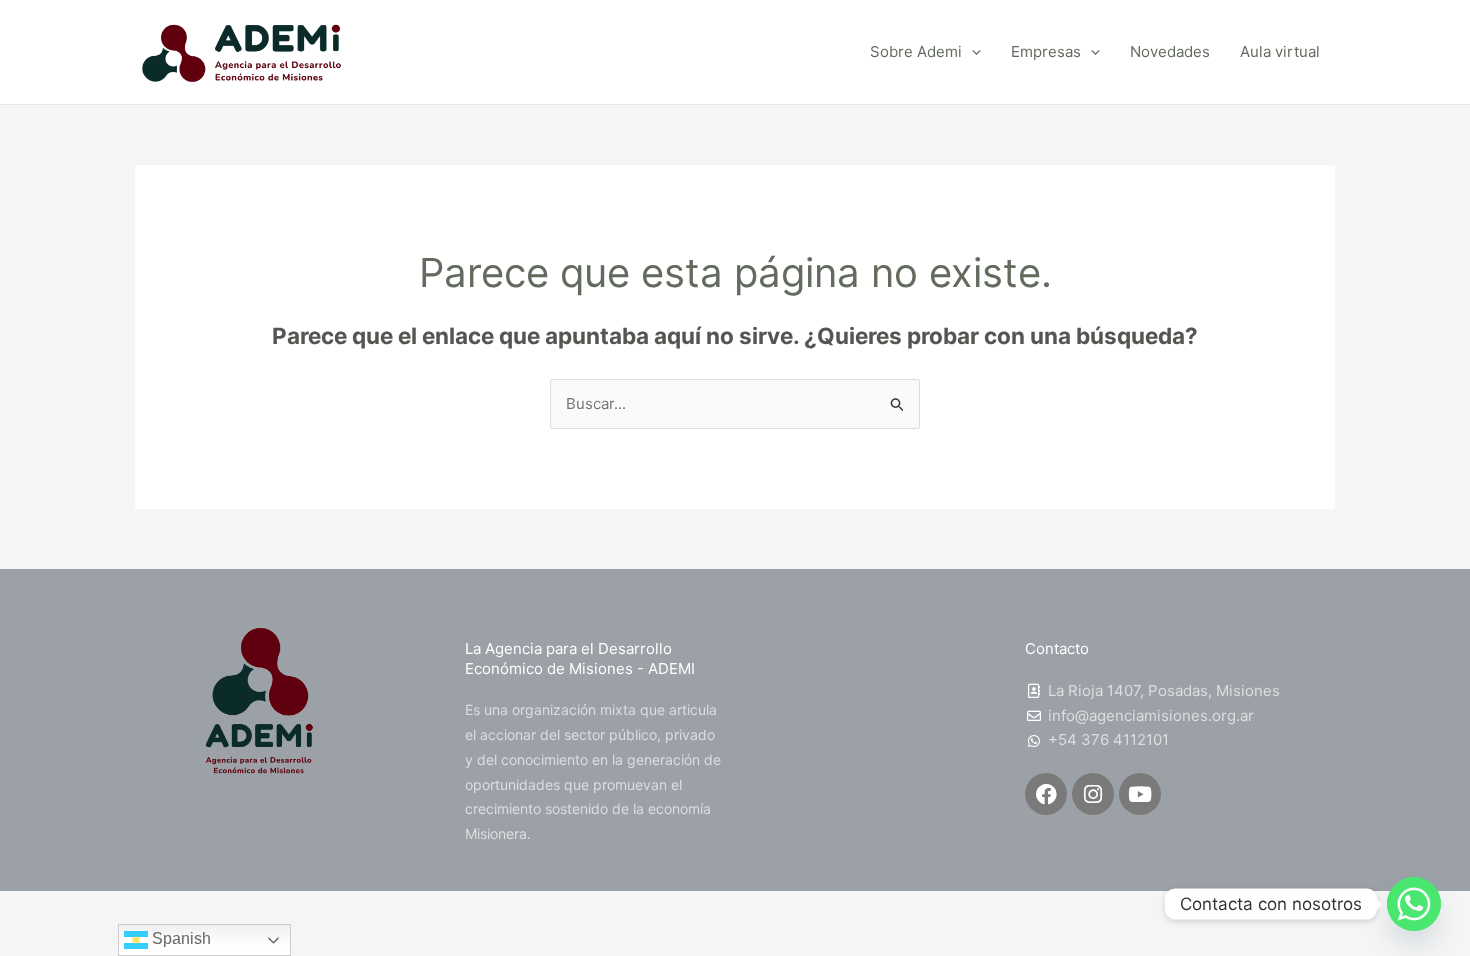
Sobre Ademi (916, 51)
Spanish (179, 938)
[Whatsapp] (1414, 904)
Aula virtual (1280, 51)
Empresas (1046, 51)
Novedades (1170, 51)
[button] (971, 52)
